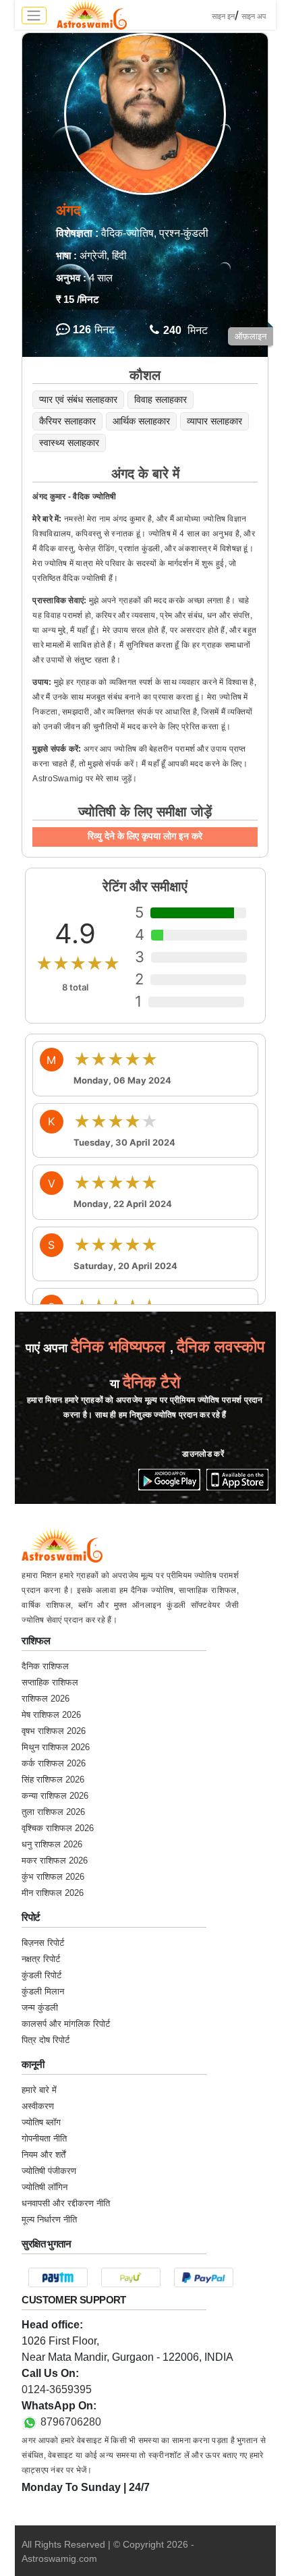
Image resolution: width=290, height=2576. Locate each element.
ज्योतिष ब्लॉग (41, 2122)
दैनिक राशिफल (45, 1666)
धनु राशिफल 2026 (52, 1844)
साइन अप (254, 16)
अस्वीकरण (38, 2106)
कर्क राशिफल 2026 (54, 1763)
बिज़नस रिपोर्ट (43, 1943)
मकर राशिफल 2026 (55, 1860)
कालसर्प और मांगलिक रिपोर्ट (66, 2024)
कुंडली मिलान (43, 1991)
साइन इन (223, 16)
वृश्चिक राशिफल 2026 (58, 1828)
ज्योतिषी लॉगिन (45, 2187)
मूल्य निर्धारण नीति (49, 2219)
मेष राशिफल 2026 (51, 1715)
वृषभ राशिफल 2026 (54, 1731)
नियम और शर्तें (43, 2155)
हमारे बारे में (39, 2090)
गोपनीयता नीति (44, 2138)
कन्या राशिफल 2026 (55, 1796)
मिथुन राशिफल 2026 (56, 1747)
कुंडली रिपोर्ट (41, 1975)
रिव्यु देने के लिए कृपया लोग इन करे (145, 836)
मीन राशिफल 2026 (53, 1893)
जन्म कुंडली (40, 2008)
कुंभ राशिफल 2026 (53, 1877)
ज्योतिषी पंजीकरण (49, 2171)
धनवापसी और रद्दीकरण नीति (66, 2203)
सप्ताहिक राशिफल (50, 1682)
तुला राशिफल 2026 (53, 1812)
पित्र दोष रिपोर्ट (46, 2040)
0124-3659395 (57, 2389)
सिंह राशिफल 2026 (53, 1780)
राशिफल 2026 (46, 1699)
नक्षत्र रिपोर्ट (41, 1959)
